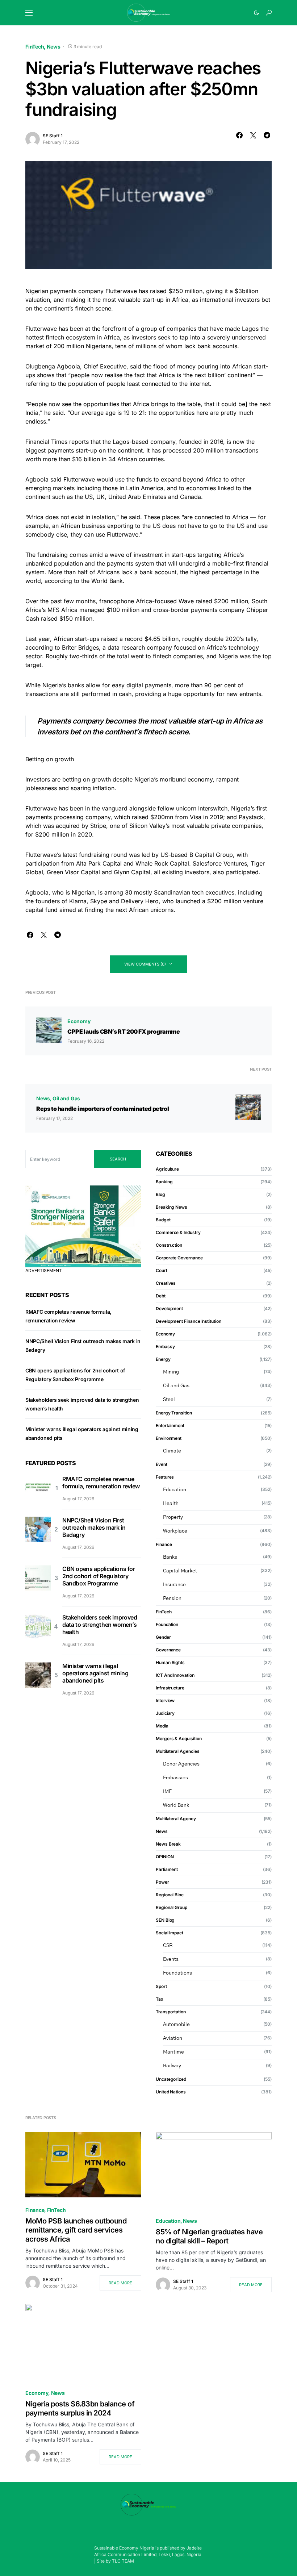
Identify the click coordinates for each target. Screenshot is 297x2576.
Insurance (174, 1585)
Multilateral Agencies (177, 1751)
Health (171, 1504)
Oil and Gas (66, 1098)
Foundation (167, 1624)
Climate (172, 1451)
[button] (29, 13)
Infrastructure (170, 1688)
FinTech (35, 47)
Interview (165, 1700)
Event (162, 1464)
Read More (120, 2283)
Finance (164, 1544)
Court (162, 1270)
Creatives (166, 1283)
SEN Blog (165, 1920)
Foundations (177, 1973)
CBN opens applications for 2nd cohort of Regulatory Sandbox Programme (99, 1576)
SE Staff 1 (53, 136)
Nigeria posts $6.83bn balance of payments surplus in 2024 (80, 2408)
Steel (169, 1400)
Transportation (171, 2012)
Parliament (167, 1869)
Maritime (173, 2052)
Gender (163, 1637)
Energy (163, 1359)
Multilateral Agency (176, 1819)
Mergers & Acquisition (179, 1739)
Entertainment (170, 1425)
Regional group (171, 1907)
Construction (169, 1245)
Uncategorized (171, 2079)
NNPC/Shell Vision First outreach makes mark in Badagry (94, 1527)
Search (118, 1159)
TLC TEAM (123, 2561)
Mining (171, 1372)
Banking (164, 1182)
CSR (168, 1946)
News (54, 47)
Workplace (175, 1531)
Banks (170, 1557)
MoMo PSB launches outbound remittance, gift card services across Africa (76, 2230)
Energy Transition (174, 1413)
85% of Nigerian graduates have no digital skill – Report (209, 2236)
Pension (172, 1598)
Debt (161, 1296)
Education (175, 1490)
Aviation (173, 2038)
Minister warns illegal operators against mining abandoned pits (95, 1673)
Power (162, 1882)
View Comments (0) (145, 964)
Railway (172, 2066)
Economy (79, 1021)
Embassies (175, 1778)
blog (160, 1194)
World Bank (176, 1805)
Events (171, 1959)
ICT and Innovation (175, 1675)
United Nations (171, 2092)
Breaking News (171, 1207)
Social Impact (170, 1933)
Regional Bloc (170, 1895)
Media (162, 1726)
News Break (168, 1844)
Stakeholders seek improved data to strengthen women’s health (100, 1625)
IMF (167, 1792)
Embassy (165, 1347)
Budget (163, 1220)
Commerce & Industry (178, 1232)
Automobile (176, 2025)
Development (169, 1308)
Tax (160, 1999)
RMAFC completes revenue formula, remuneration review (101, 1483)
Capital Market (180, 1571)
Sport (161, 1986)
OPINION (165, 1857)
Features (165, 1477)
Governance (168, 1650)
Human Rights (170, 1662)
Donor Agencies (181, 1764)
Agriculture (167, 1169)
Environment (169, 1438)
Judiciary (165, 1713)
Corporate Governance (179, 1258)
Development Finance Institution (189, 1321)
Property (173, 1517)
